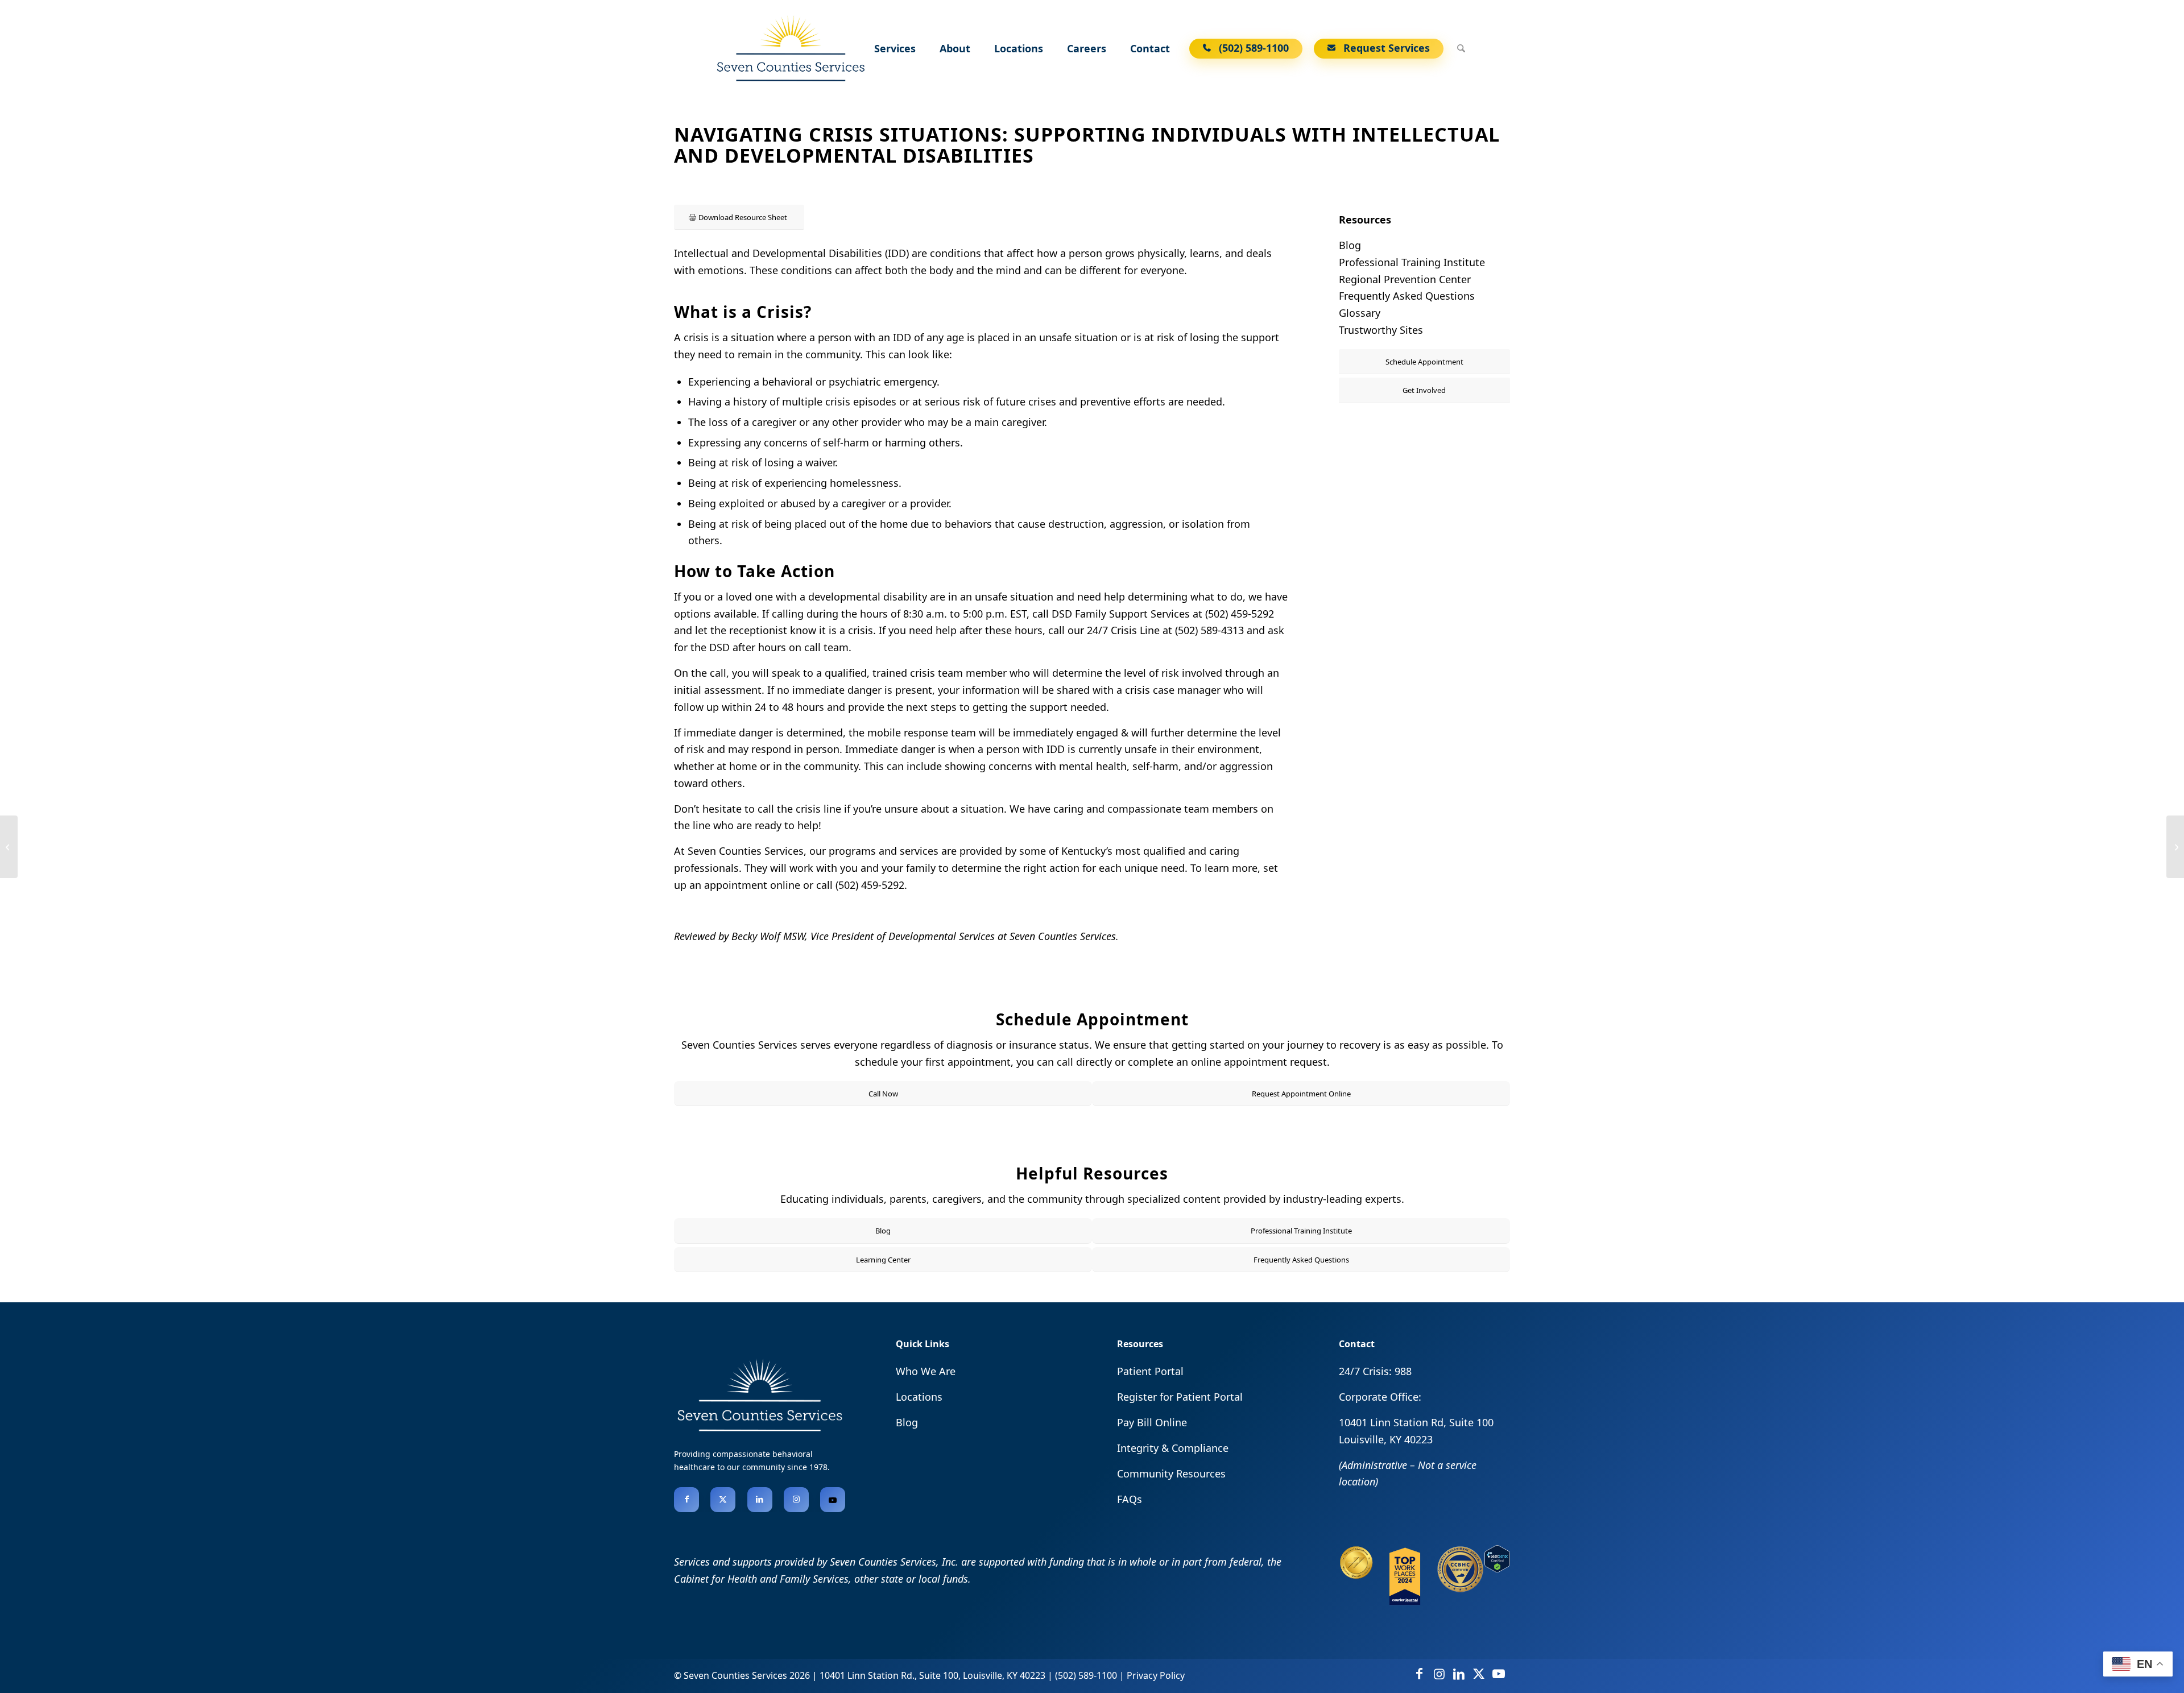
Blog (1350, 245)
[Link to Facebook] (686, 1500)
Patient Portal (1150, 1371)
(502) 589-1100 (1086, 1675)
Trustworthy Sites (1381, 330)
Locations (919, 1397)
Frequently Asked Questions (1407, 296)
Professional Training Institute (1412, 262)
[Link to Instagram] (796, 1500)
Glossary (1360, 313)
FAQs (1130, 1499)
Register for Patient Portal (1180, 1397)
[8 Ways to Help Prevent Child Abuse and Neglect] (2175, 847)
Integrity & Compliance (1173, 1448)
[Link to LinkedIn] (760, 1500)
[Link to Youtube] (833, 1500)
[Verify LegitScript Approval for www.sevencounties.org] (1497, 1568)
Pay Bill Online (1152, 1422)
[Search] (1461, 48)
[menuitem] (897, 48)
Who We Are (926, 1371)
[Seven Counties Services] (790, 48)
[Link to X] (723, 1500)
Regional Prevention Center (1405, 279)
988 (1403, 1371)
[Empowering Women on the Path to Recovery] (9, 847)
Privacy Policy (1156, 1675)
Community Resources (1171, 1473)
